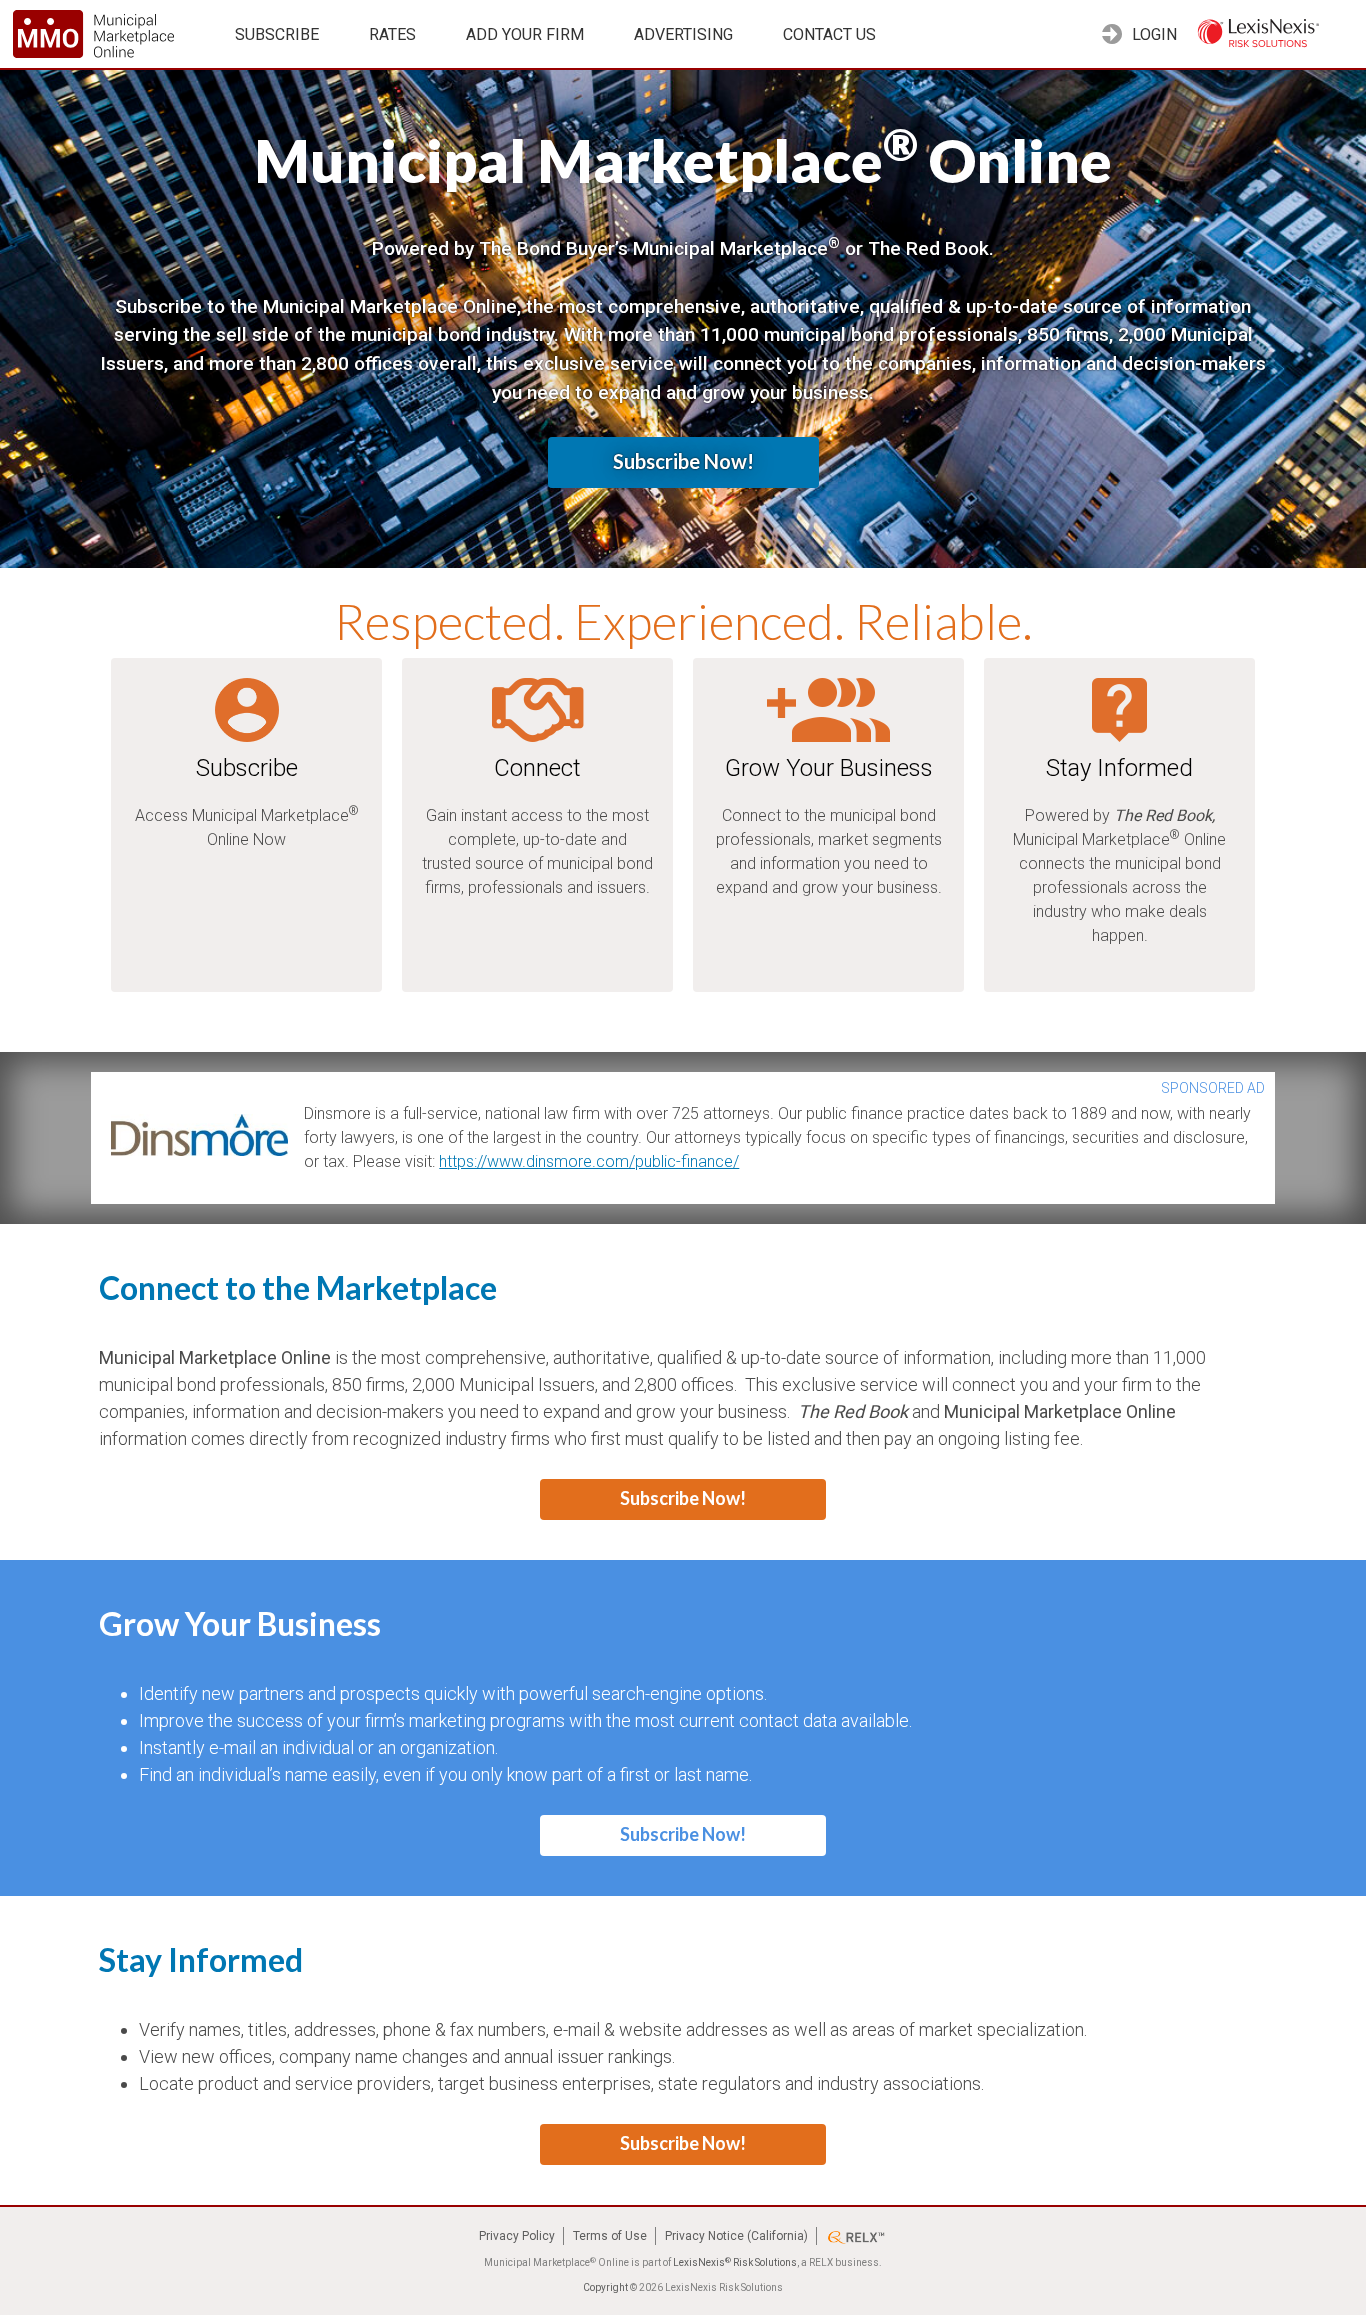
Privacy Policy (517, 2236)
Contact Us (829, 34)
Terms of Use (610, 2236)
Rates (392, 34)
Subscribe (277, 34)
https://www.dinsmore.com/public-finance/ (589, 1161)
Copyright (605, 2287)
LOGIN (1152, 34)
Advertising (683, 34)
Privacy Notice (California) (736, 2236)
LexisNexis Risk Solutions (735, 2262)
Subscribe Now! (683, 461)
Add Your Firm (525, 34)
